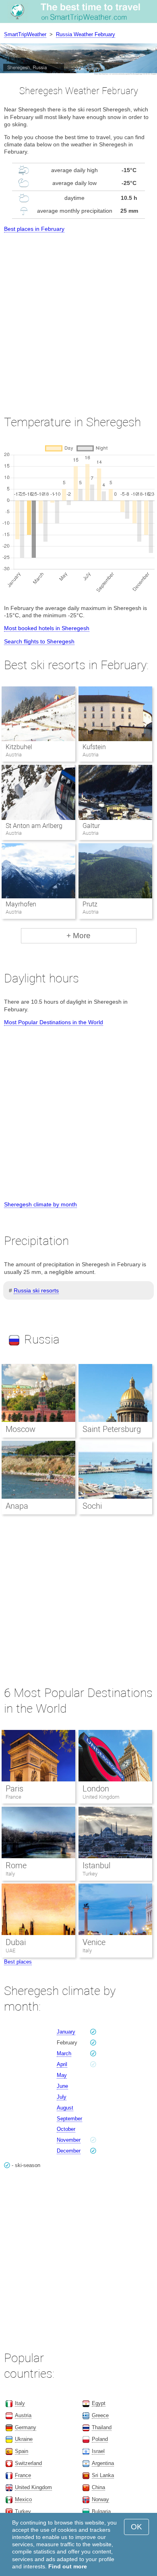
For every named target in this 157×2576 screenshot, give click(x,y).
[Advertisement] (78, 316)
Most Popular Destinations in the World (54, 1022)
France (13, 1797)
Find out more (68, 2566)
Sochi (92, 1506)
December (69, 2151)
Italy (10, 1874)
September (69, 2119)
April (62, 2064)
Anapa (17, 1506)
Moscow (21, 1429)
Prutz (90, 904)
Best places (18, 1962)
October (66, 2129)
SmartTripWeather (25, 34)
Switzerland (28, 2463)
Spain (22, 2451)
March (64, 2053)
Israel (98, 2451)
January (66, 2032)
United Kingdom (101, 1797)
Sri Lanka (103, 2475)
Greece (100, 2415)
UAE (10, 1950)
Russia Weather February (86, 34)
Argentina (103, 2463)
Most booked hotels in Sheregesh (47, 628)
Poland (100, 2439)
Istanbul (96, 1865)
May (62, 2075)
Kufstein (94, 747)
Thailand (102, 2427)
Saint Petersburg (112, 1429)
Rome (16, 1865)
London (96, 1789)
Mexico (23, 2499)
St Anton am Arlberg (34, 826)
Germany (26, 2427)
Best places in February (34, 229)
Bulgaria (101, 2511)
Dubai (16, 1942)
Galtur (91, 826)
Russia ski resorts (36, 1290)
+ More (78, 936)
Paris (14, 1789)
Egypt (99, 2403)
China (98, 2487)
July (62, 2097)
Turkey (90, 1874)
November (69, 2140)
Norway (100, 2499)
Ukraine (24, 2439)
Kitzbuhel (19, 747)
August (65, 2108)
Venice (94, 1942)
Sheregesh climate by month (40, 1204)
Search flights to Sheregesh (39, 641)
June (62, 2086)
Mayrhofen (21, 904)
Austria (23, 2415)
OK (136, 2527)
